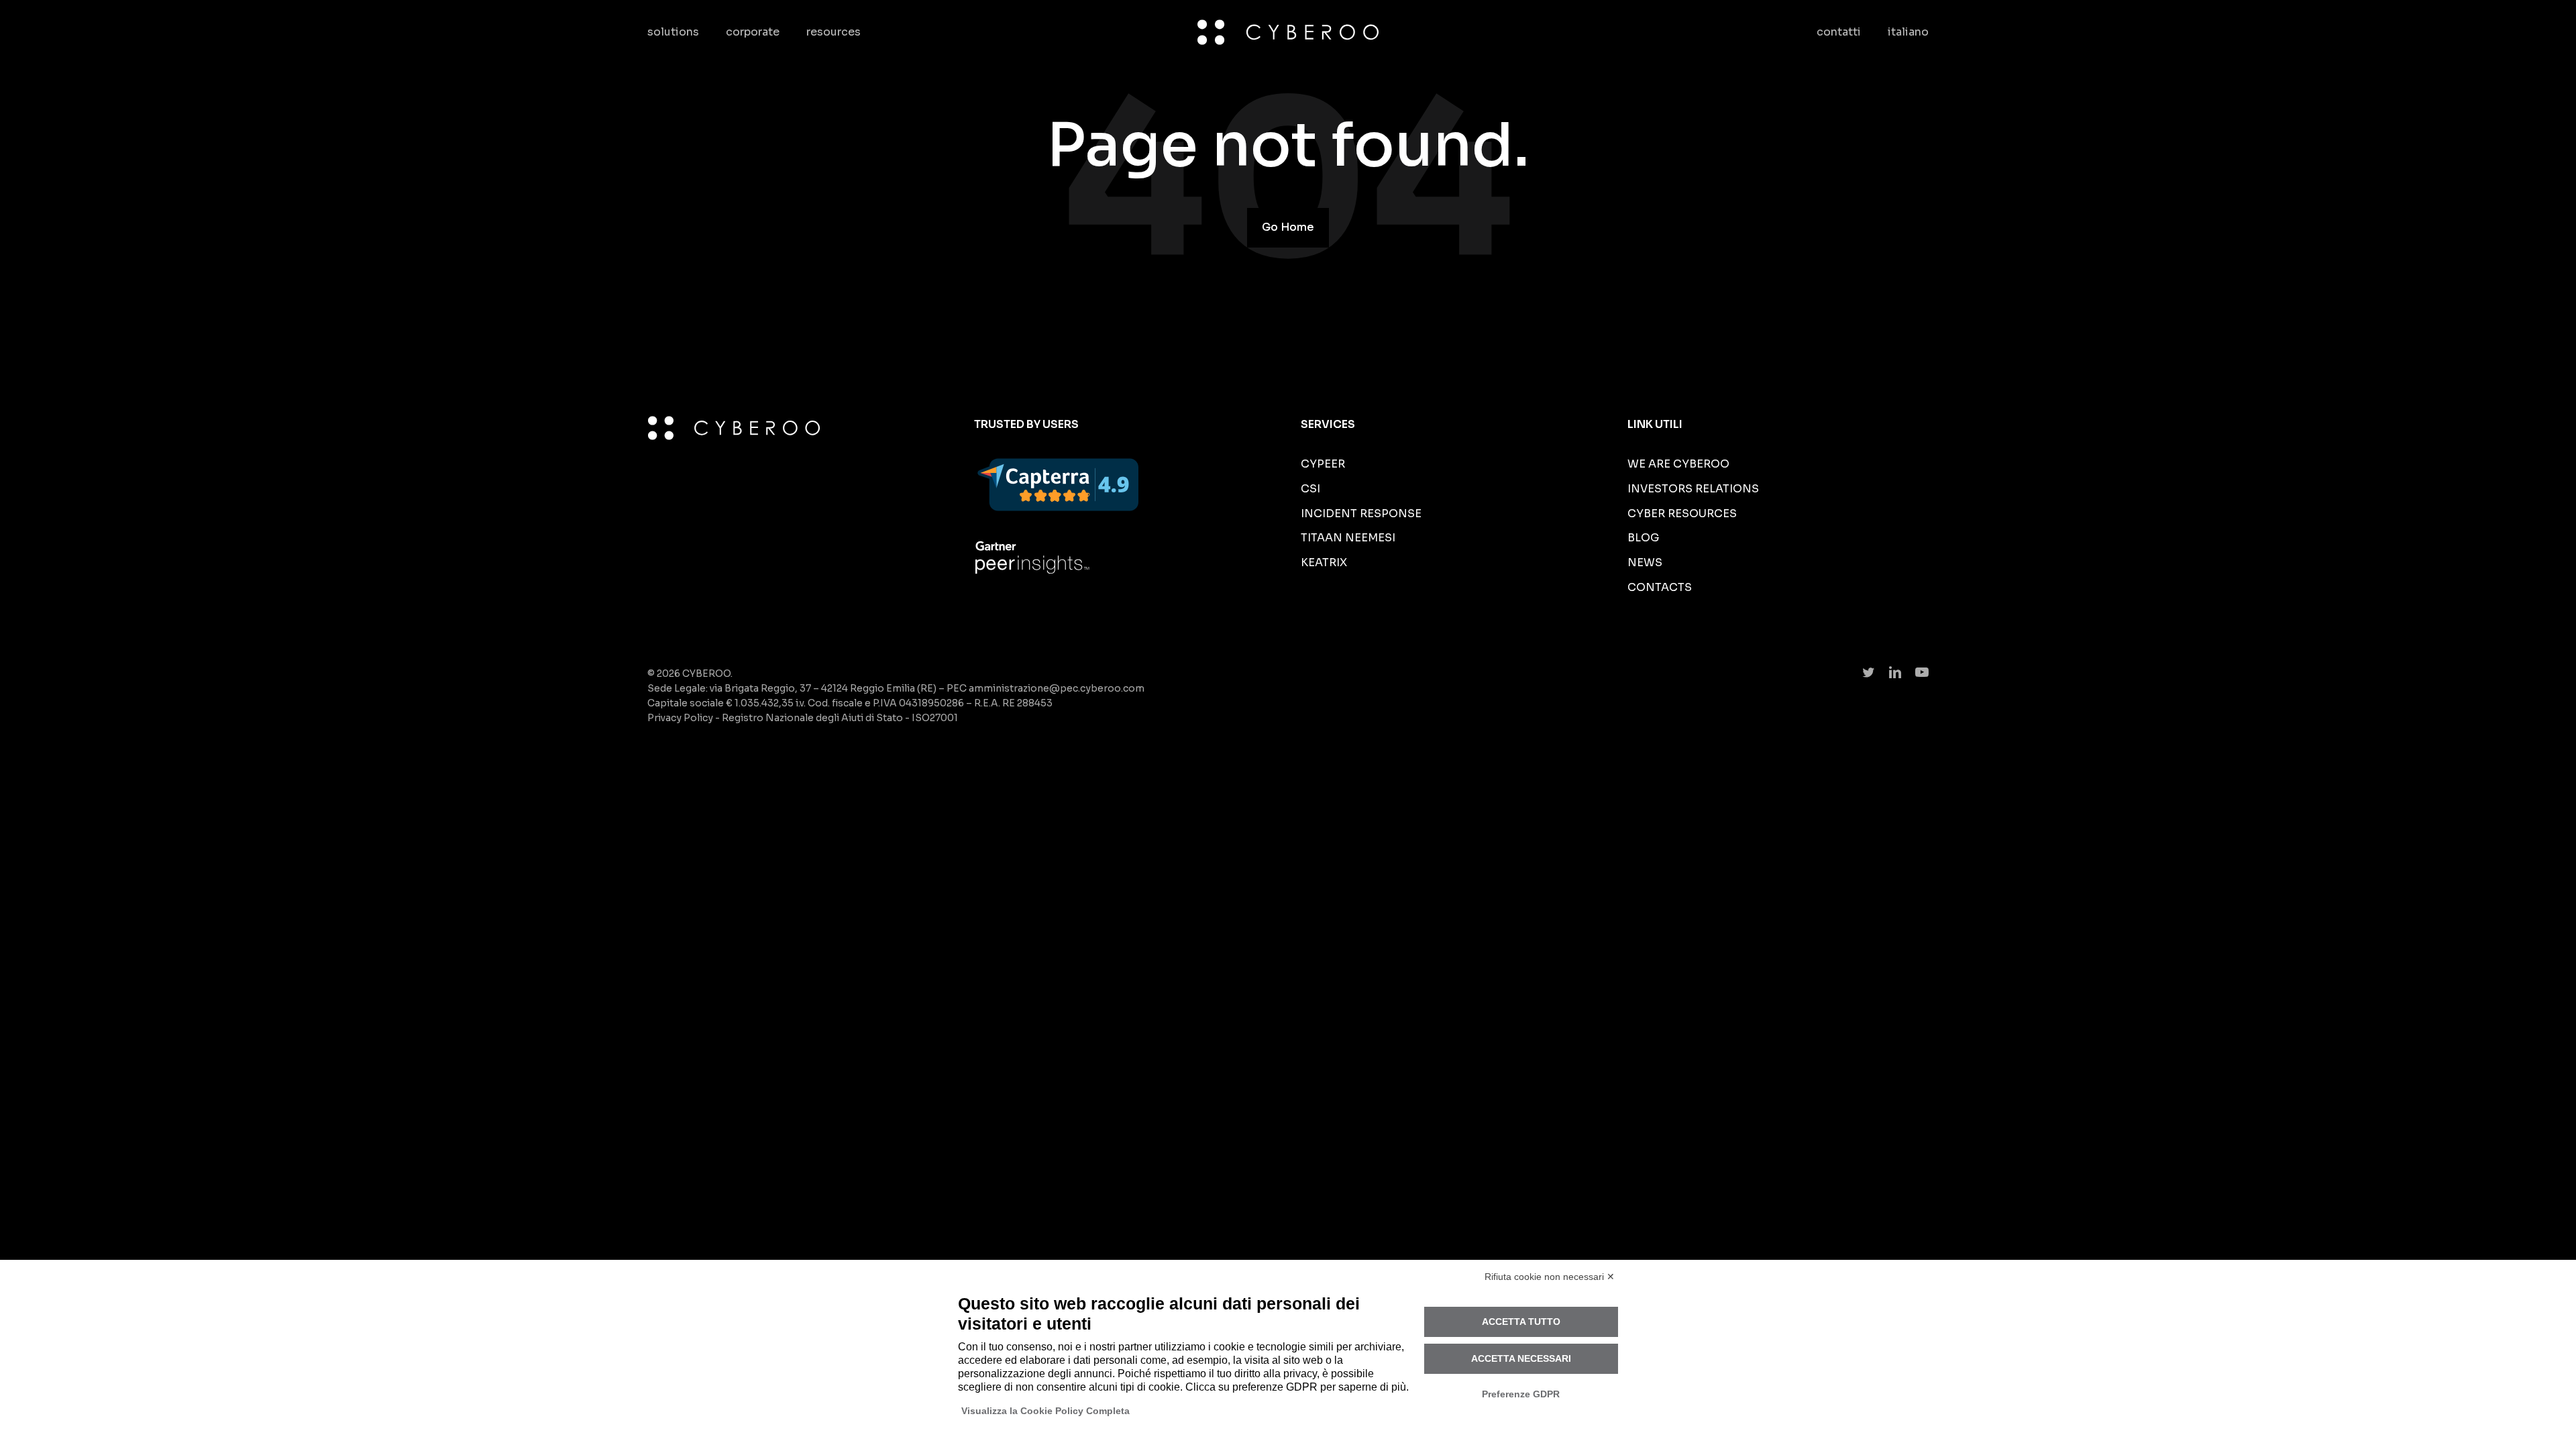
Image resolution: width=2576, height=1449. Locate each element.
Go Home (1288, 227)
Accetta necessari (1521, 1358)
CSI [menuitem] (1310, 489)
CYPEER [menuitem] (1323, 464)
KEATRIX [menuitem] (1324, 562)
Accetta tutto (1521, 1322)
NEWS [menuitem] (1645, 562)
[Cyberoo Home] (1288, 32)
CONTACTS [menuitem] (1660, 587)
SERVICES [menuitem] (1328, 424)
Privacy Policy (680, 718)
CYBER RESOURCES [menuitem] (1682, 514)
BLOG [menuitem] (1644, 538)
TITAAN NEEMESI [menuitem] (1348, 538)
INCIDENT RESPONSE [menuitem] (1361, 514)
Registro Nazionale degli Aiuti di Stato (812, 718)
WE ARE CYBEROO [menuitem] (1678, 464)
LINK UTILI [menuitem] (1655, 424)
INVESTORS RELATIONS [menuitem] (1693, 489)
